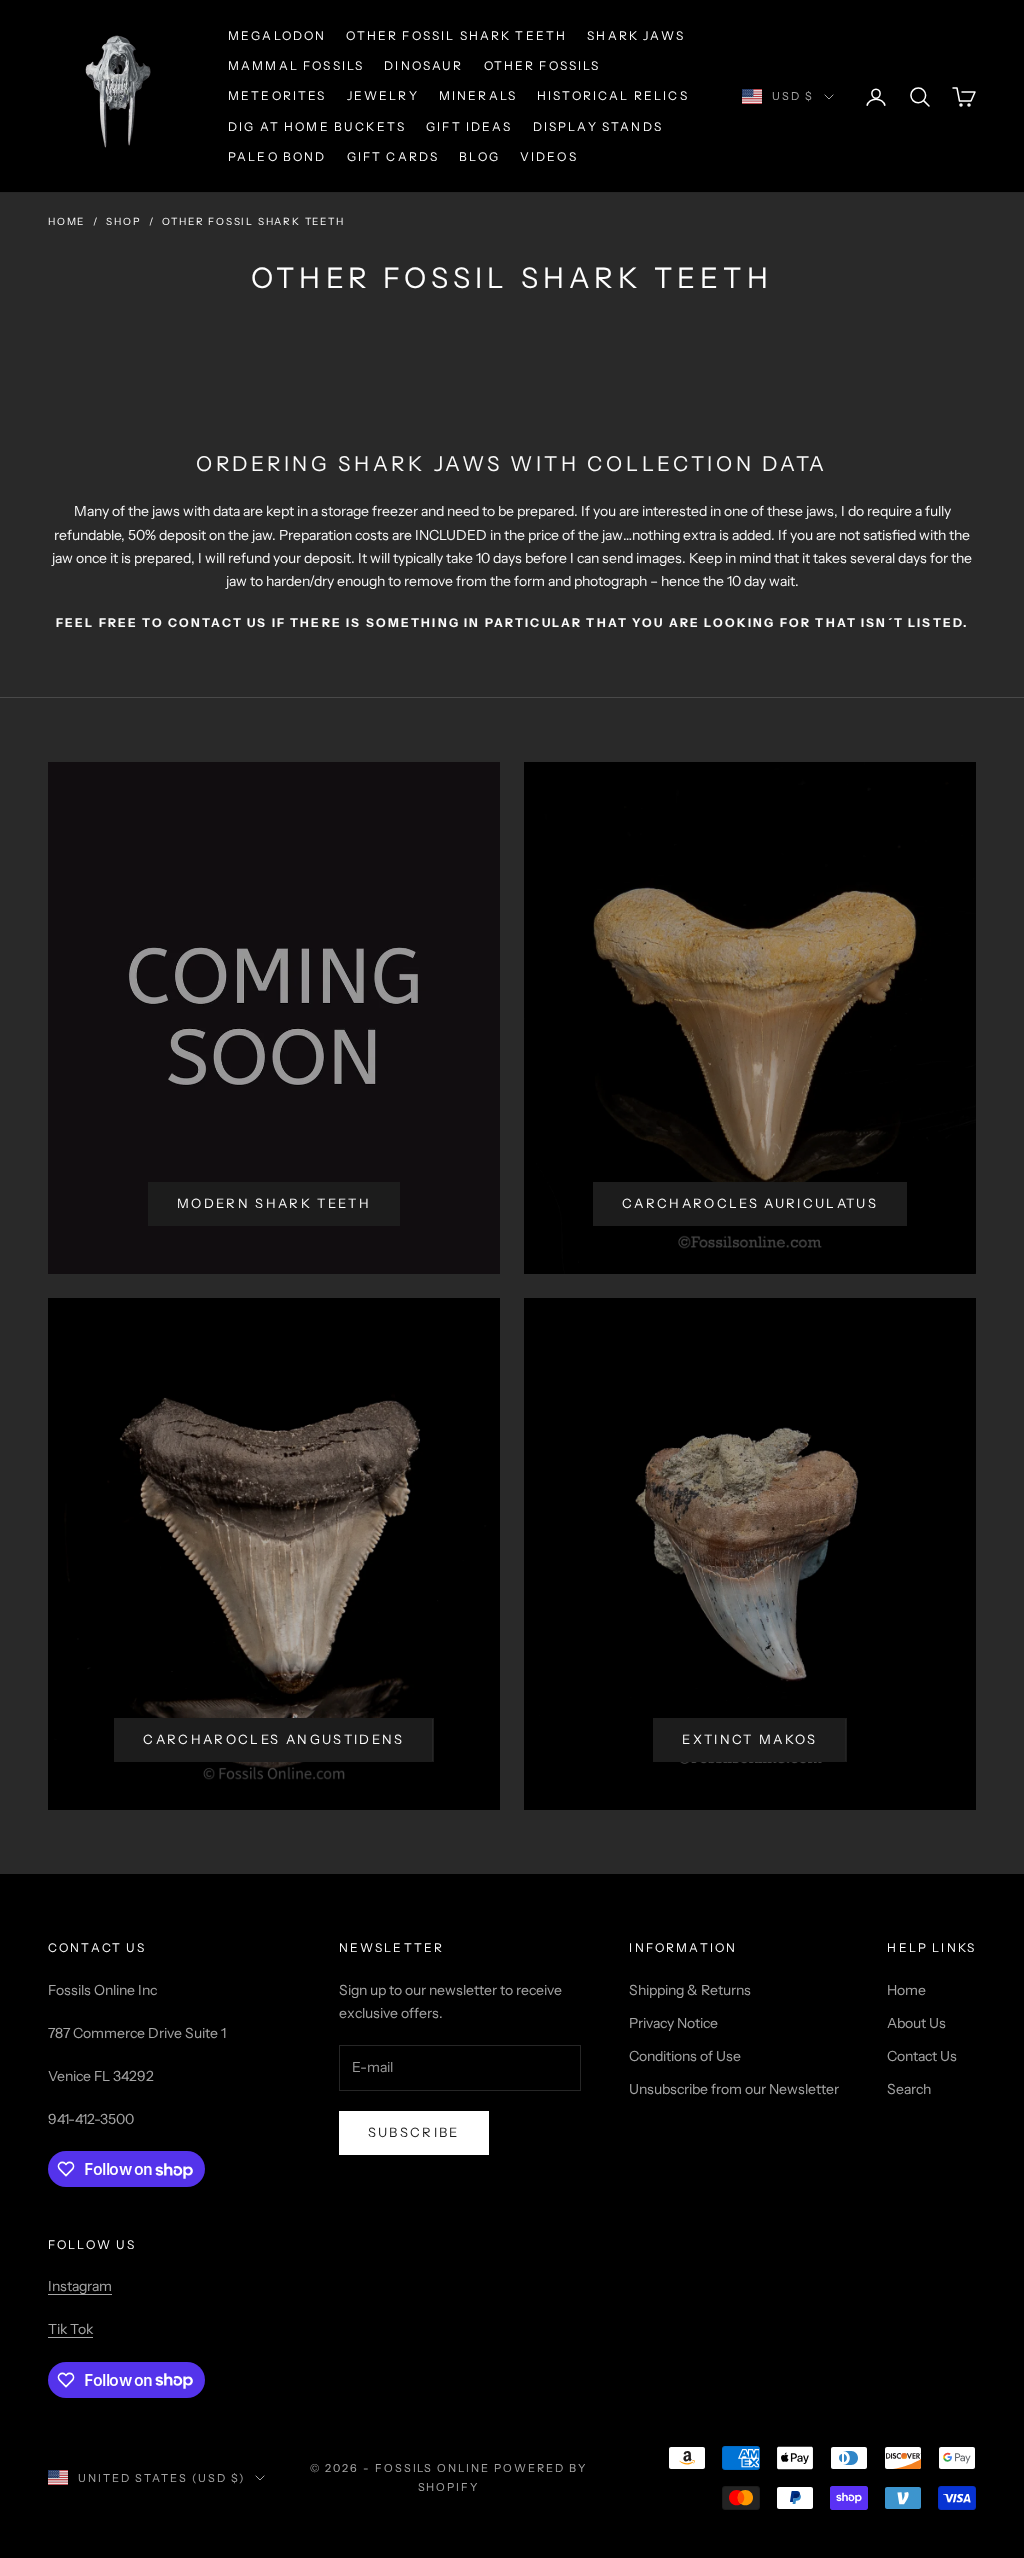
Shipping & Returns (690, 1990)
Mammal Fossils (296, 65)
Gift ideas (469, 126)
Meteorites (277, 95)
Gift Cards (393, 156)
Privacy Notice (673, 2023)
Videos (549, 156)
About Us (916, 2023)
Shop (123, 221)
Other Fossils (542, 65)
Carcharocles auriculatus (750, 1203)
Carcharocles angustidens (273, 1739)
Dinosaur (423, 65)
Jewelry (383, 95)
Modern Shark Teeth (274, 1203)
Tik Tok (70, 2329)
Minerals (478, 95)
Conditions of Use (685, 2056)
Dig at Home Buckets (317, 126)
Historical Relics (613, 95)
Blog (479, 156)
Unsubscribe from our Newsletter (734, 2089)
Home (66, 221)
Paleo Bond (277, 156)
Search (909, 2089)
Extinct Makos (749, 1739)
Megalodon (277, 35)
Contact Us (922, 2056)
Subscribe (414, 2132)
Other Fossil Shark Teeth (456, 35)
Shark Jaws (636, 35)
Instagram (80, 2286)
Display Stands (598, 126)
